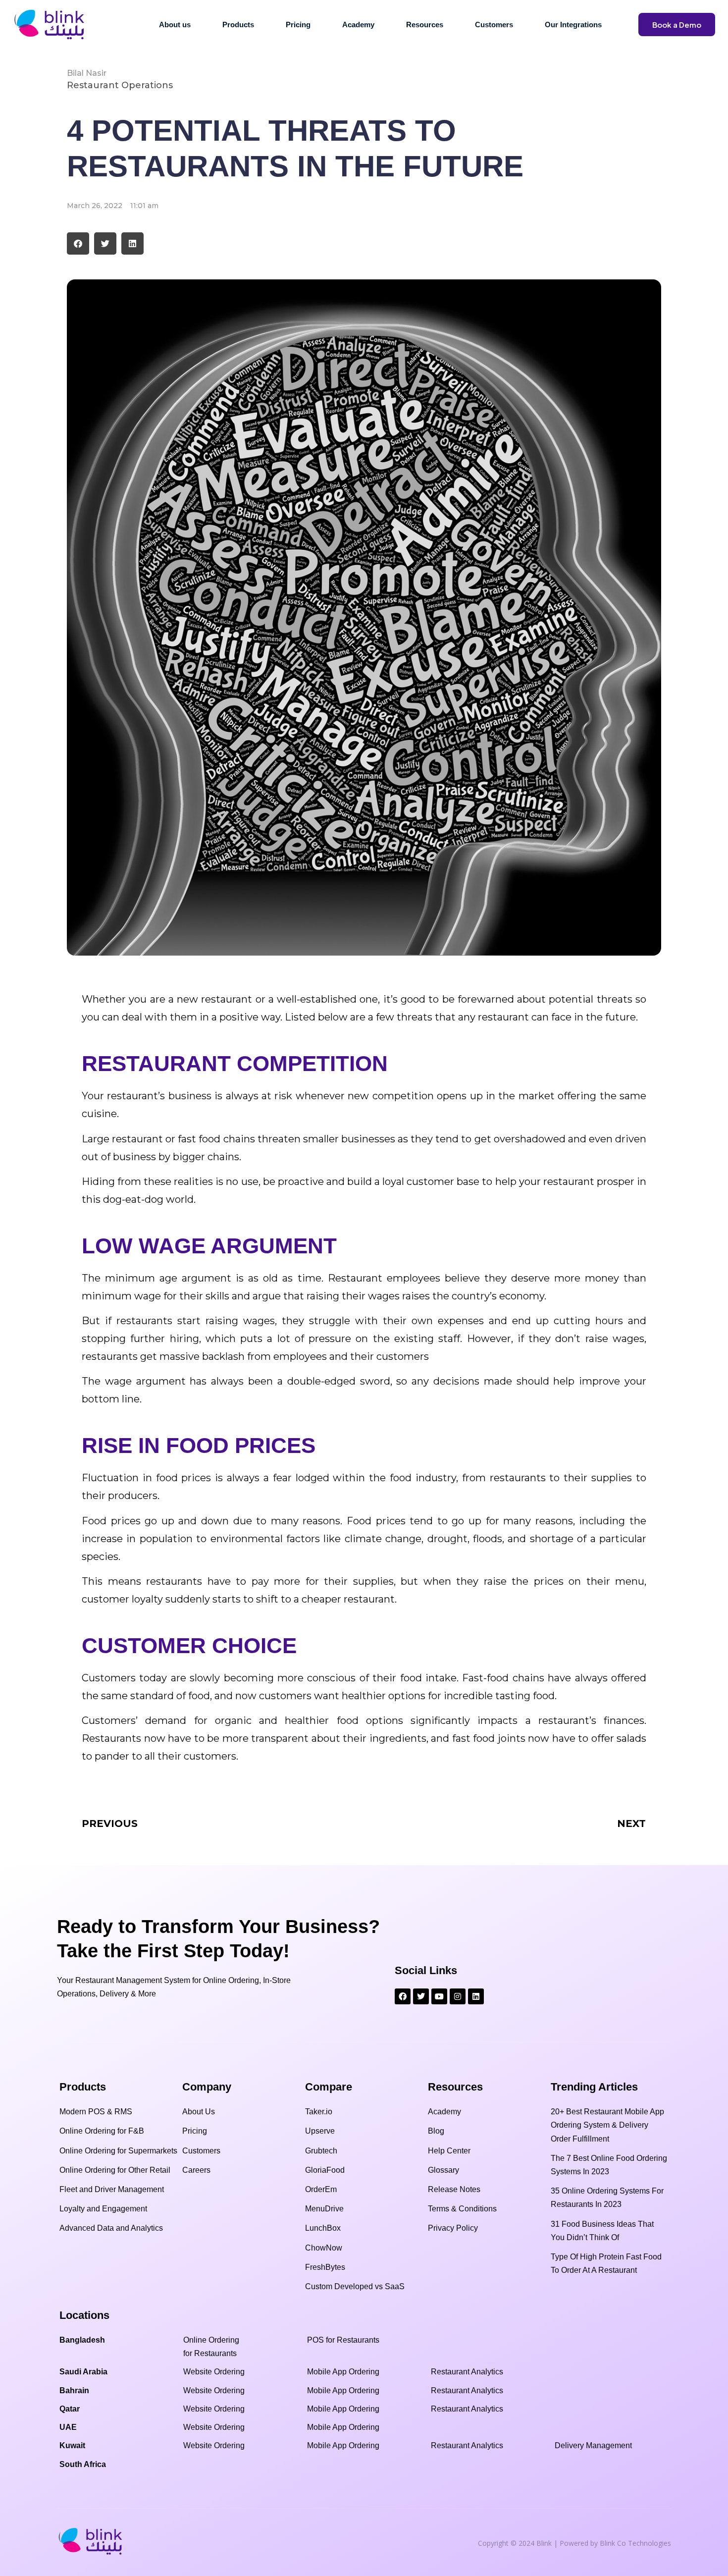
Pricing (298, 25)
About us (175, 25)
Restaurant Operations (120, 85)
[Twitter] (421, 1996)
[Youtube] (439, 1996)
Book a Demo (677, 25)
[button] (78, 243)
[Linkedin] (476, 1996)
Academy (358, 25)
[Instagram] (458, 1996)
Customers (494, 25)
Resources (425, 25)
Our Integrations (573, 25)
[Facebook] (403, 1996)
